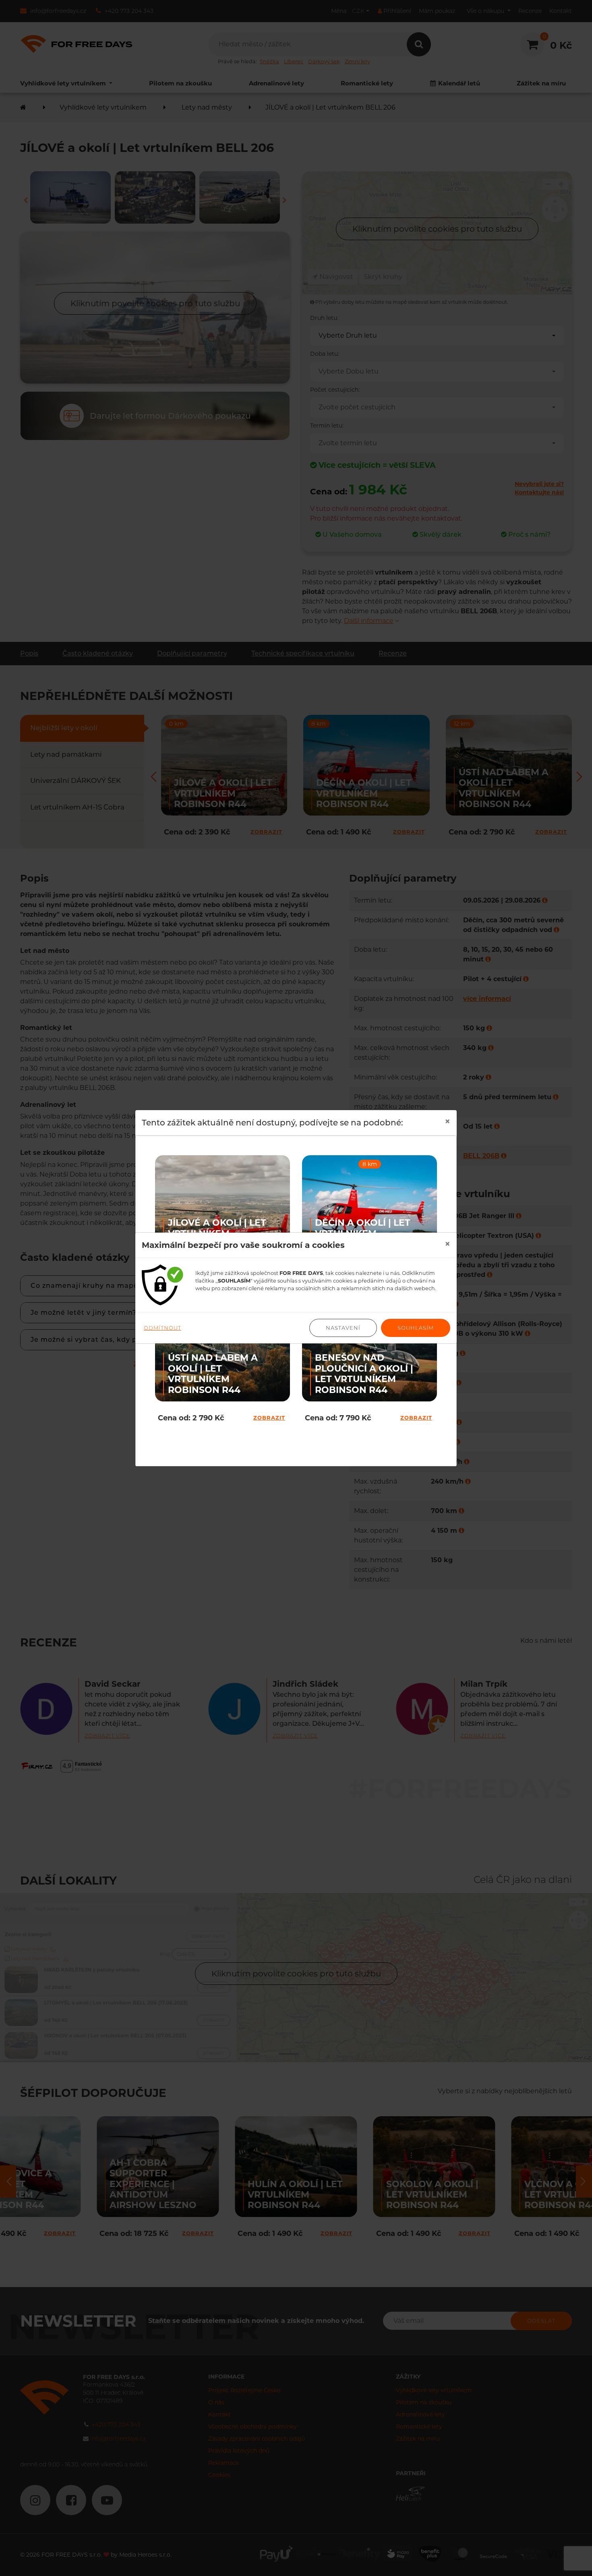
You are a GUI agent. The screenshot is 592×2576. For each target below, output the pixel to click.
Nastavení (343, 1328)
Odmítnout (162, 1328)
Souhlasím (416, 1328)
